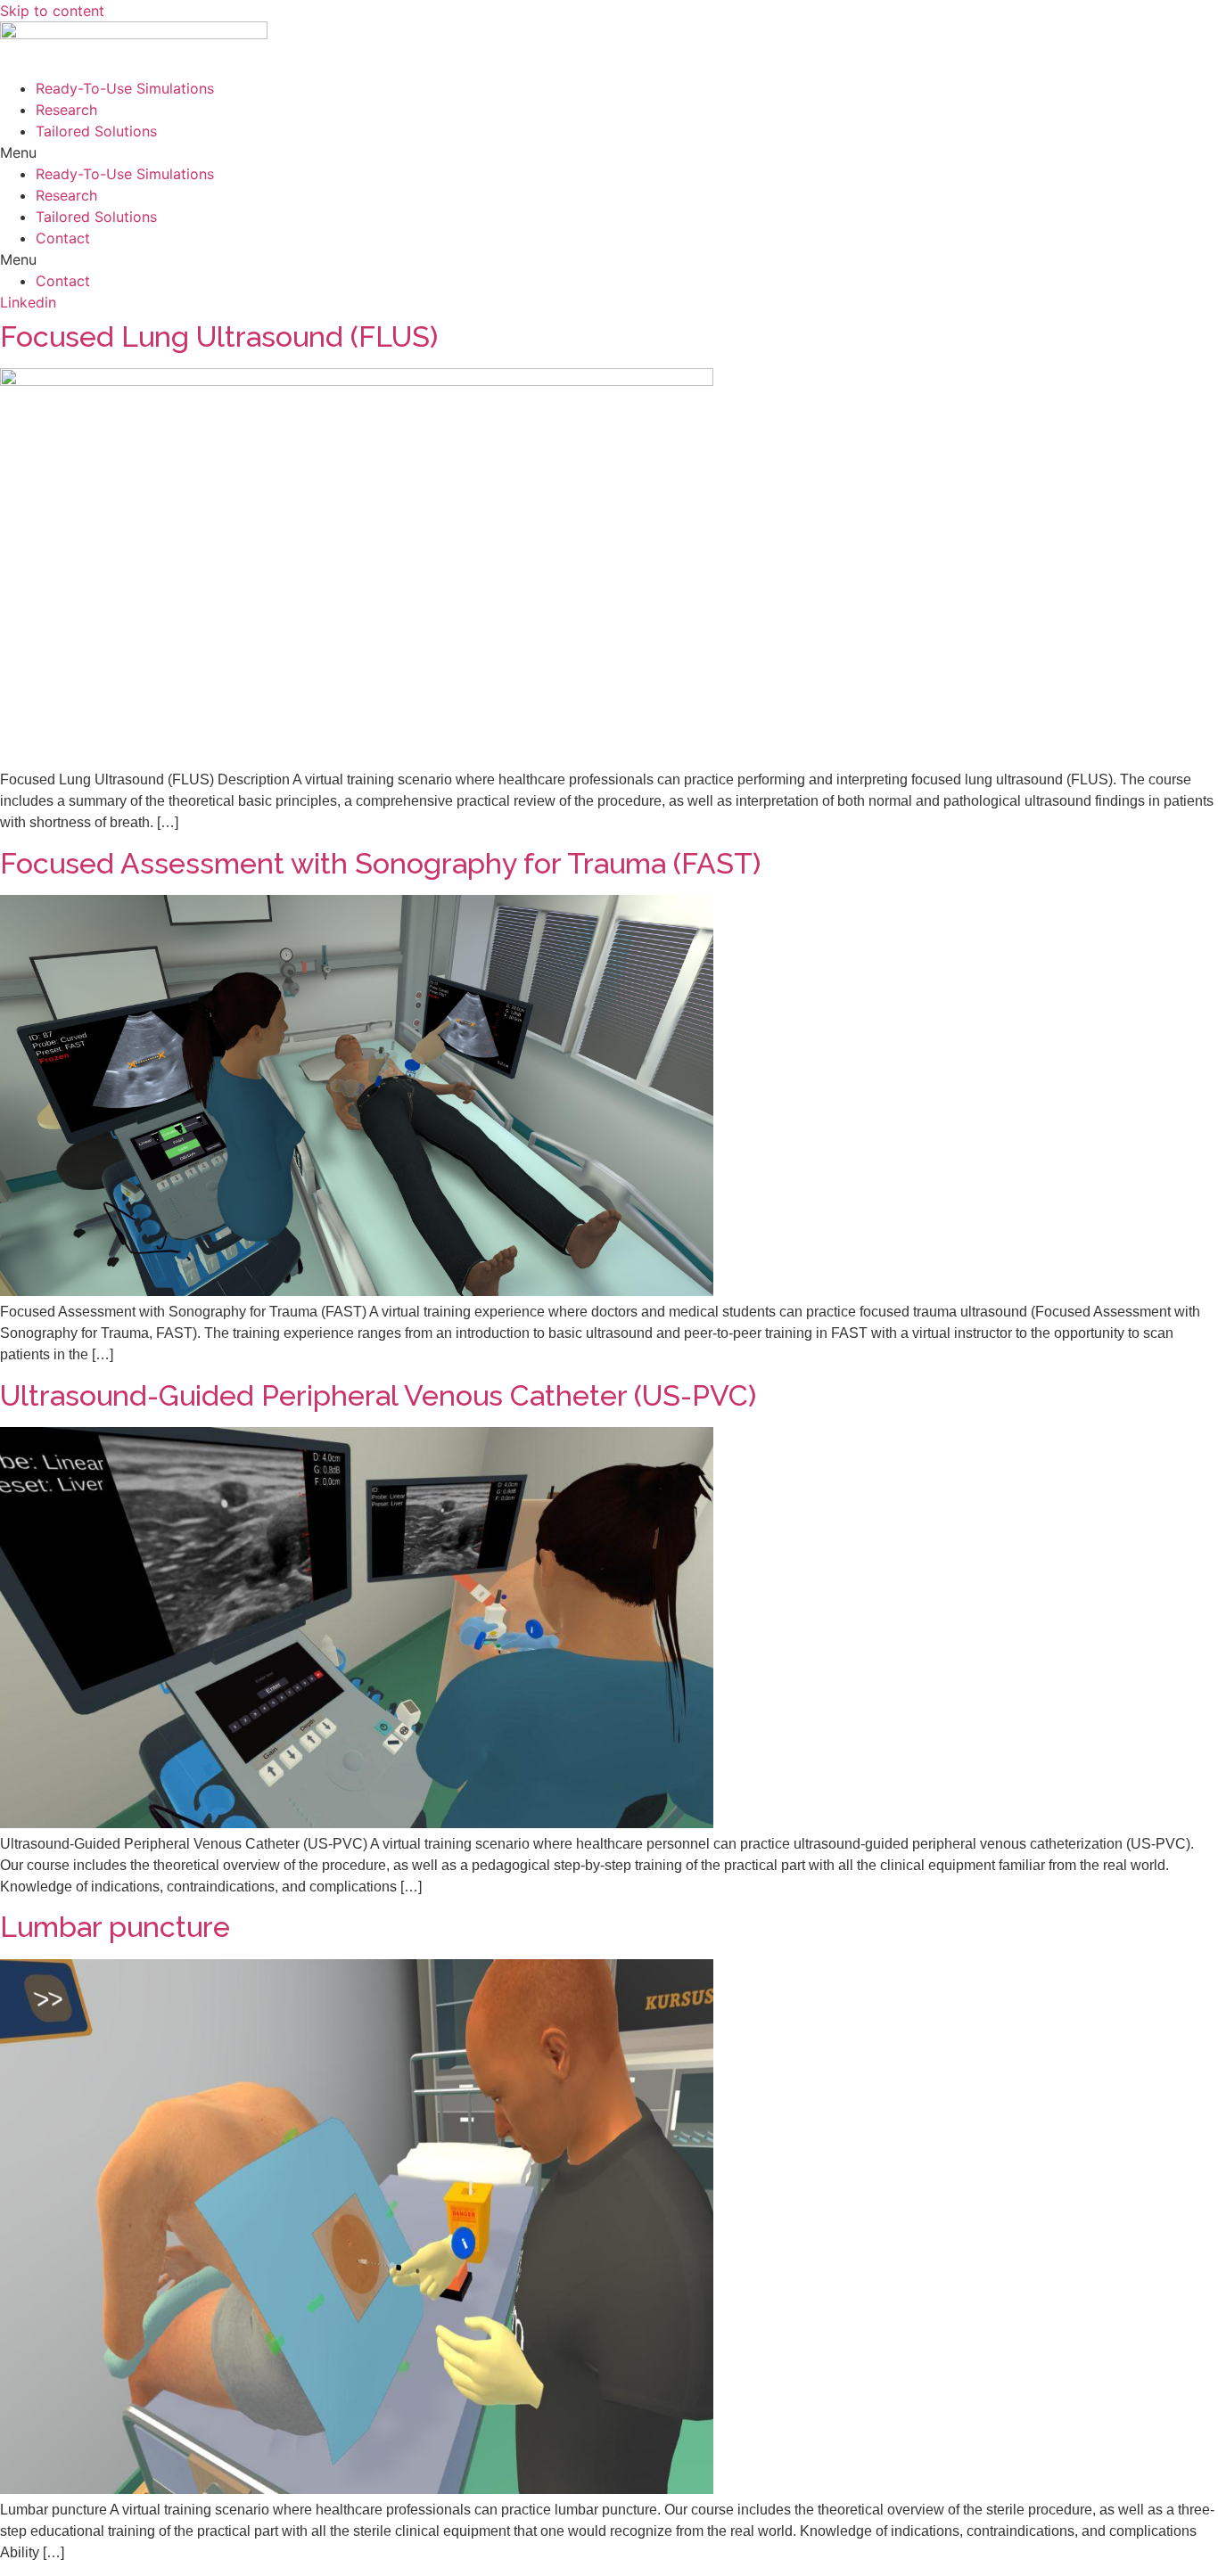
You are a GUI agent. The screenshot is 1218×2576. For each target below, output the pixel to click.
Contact (63, 238)
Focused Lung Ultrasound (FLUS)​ (219, 336)
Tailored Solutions (96, 131)
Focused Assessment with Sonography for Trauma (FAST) (380, 863)
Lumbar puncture (115, 1927)
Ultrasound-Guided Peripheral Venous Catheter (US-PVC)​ (378, 1395)
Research (66, 110)
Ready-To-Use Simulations (125, 88)
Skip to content (52, 11)
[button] (609, 152)
